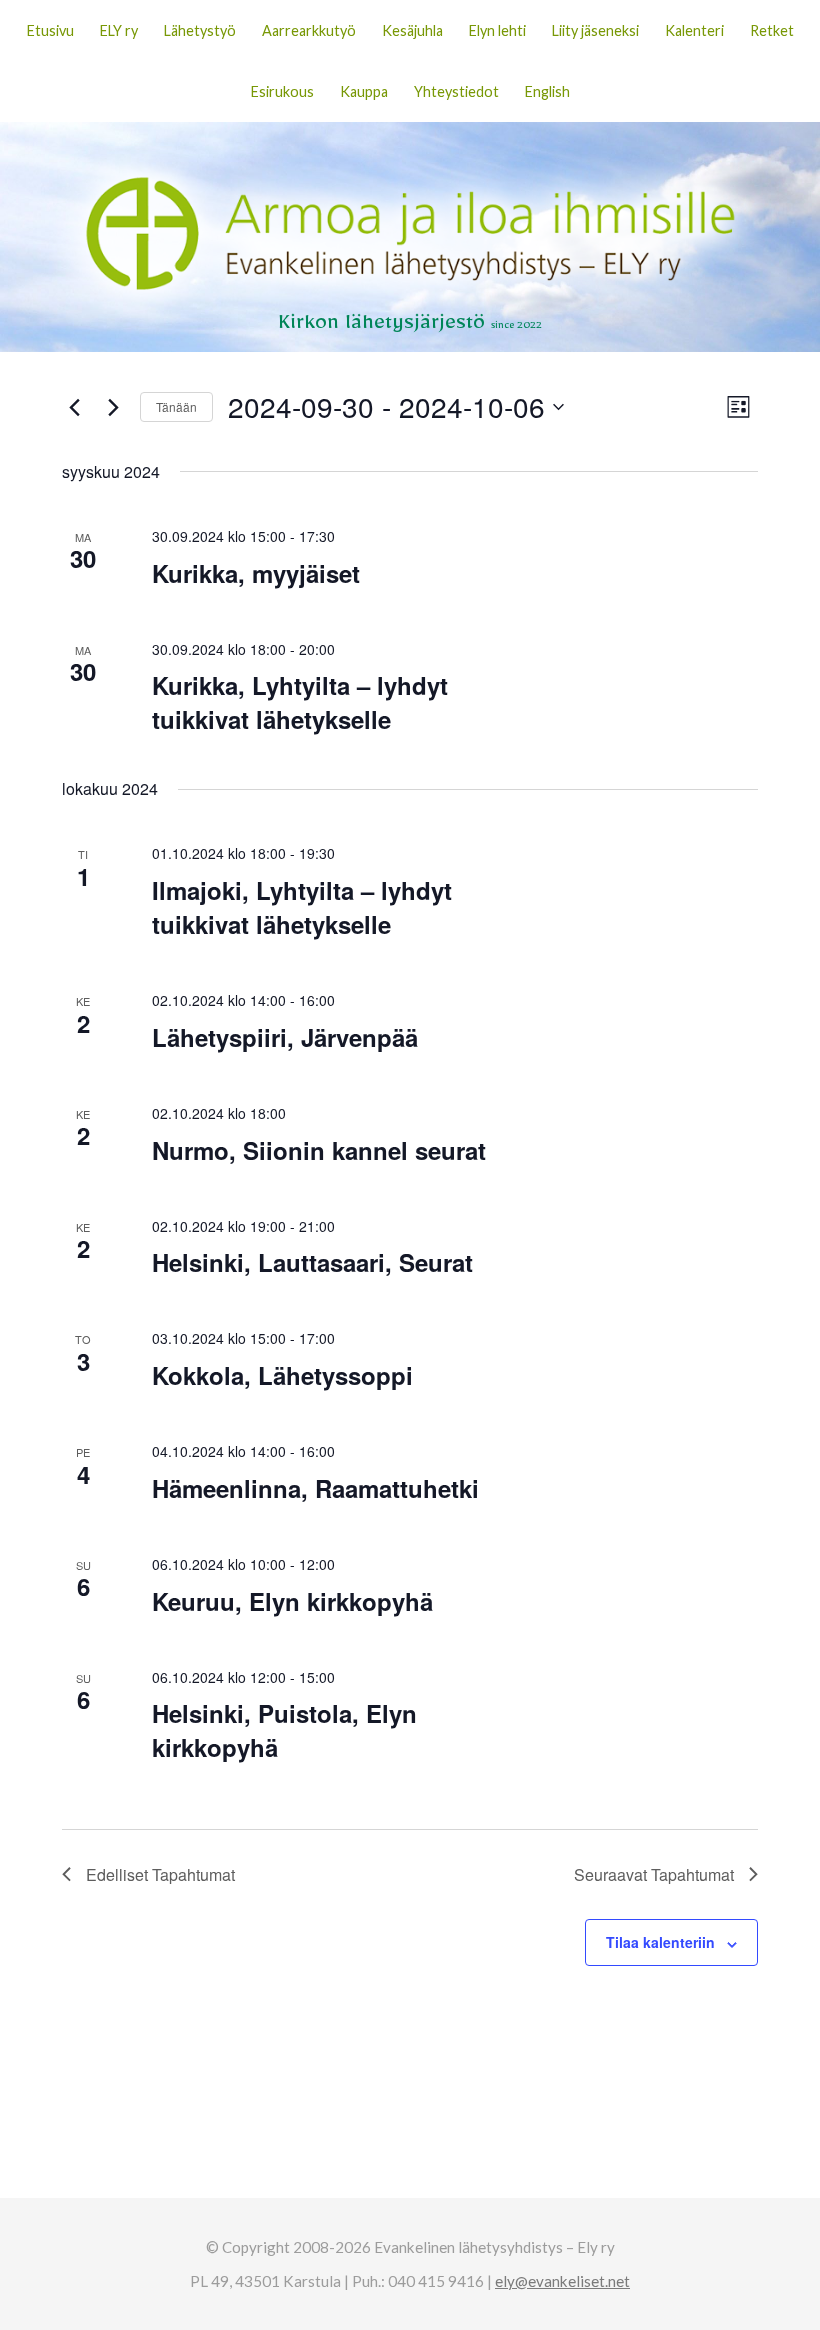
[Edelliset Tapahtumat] (74, 407)
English (547, 91)
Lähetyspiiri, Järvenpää (285, 1037)
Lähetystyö (200, 30)
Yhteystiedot (456, 91)
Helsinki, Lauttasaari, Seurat (312, 1262)
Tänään (176, 406)
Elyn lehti (497, 30)
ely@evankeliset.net (562, 2281)
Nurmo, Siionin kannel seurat (319, 1150)
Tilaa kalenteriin (660, 1942)
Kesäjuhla (412, 30)
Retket (772, 30)
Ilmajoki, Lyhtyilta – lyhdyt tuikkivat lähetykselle (302, 907)
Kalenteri (694, 30)
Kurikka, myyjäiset (256, 573)
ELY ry (119, 30)
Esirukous (282, 91)
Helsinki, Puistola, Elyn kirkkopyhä (284, 1730)
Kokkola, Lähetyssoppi (282, 1375)
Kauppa (364, 91)
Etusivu (50, 30)
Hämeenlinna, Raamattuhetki (315, 1488)
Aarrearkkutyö (309, 30)
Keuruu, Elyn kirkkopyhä (292, 1601)
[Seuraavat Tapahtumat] (113, 407)
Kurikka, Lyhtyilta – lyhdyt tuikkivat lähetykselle (300, 702)
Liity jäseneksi (595, 30)
